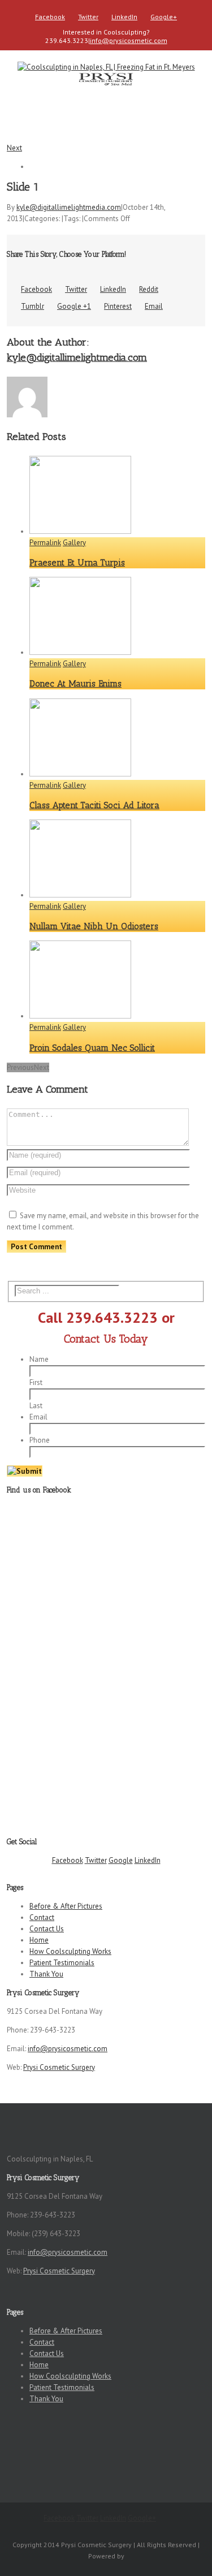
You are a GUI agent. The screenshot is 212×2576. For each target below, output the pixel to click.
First (36, 1382)
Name (39, 1359)
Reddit (149, 289)
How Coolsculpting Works (70, 1951)
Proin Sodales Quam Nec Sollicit (92, 1048)
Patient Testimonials (62, 1963)
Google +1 (74, 306)
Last (36, 1406)
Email (154, 306)
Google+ (164, 17)
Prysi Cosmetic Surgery (59, 2067)
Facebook (50, 17)
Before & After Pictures (66, 1906)
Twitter (88, 17)
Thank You (46, 1974)
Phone (40, 1440)
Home (39, 1940)
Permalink (45, 543)
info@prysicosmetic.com (129, 40)
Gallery (74, 543)
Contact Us (47, 1929)
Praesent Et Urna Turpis (77, 563)
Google (121, 1860)
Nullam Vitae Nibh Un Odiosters (94, 926)
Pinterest (118, 306)
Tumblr (33, 306)
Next (14, 148)
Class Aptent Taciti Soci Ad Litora (94, 805)
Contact (42, 1917)
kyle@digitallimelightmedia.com (69, 207)
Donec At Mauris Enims (75, 684)
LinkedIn (124, 17)
